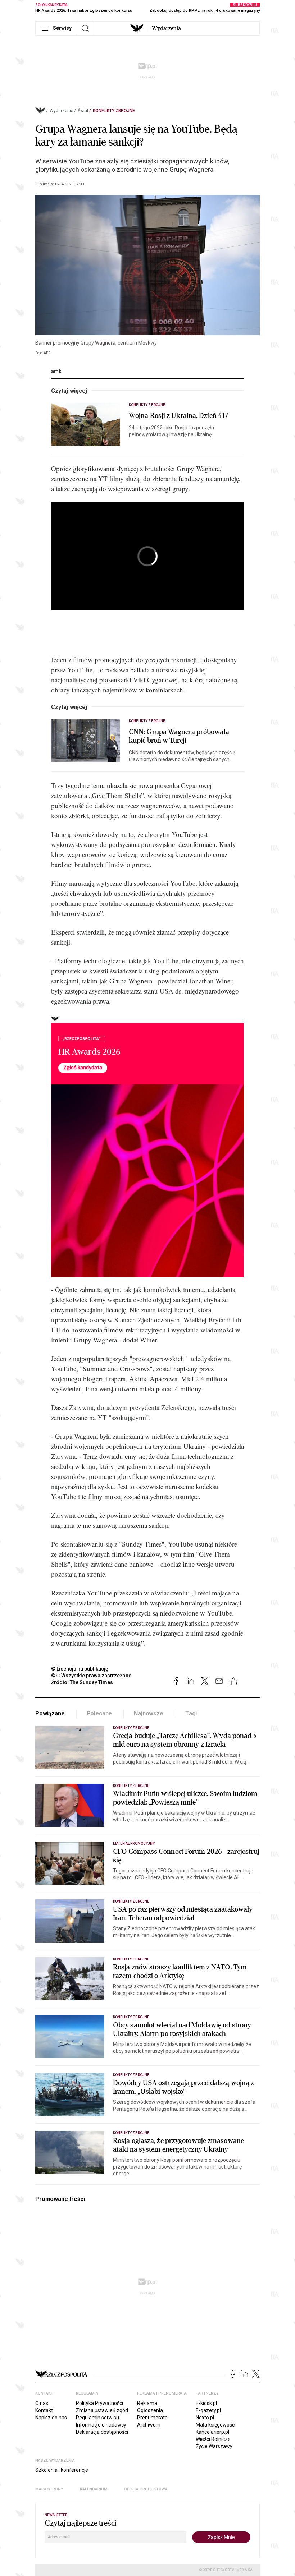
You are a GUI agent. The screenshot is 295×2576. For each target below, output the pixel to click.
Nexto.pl (205, 2418)
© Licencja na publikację (80, 1669)
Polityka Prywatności (99, 2403)
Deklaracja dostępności (102, 2432)
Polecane (99, 1713)
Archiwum (149, 2425)
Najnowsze (149, 1713)
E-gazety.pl (208, 2410)
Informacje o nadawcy (101, 2425)
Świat (83, 111)
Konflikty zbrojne (114, 111)
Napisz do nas (51, 2418)
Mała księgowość (215, 2425)
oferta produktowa (146, 2489)
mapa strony (49, 2489)
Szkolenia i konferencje (62, 2470)
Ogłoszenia (150, 2410)
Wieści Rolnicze (213, 2439)
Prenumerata (152, 2418)
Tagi (191, 1713)
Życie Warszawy (214, 2446)
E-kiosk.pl (206, 2403)
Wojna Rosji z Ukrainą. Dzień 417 (178, 416)
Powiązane (50, 1713)
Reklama (147, 2403)
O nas (42, 2403)
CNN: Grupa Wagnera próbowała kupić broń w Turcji (179, 736)
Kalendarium (94, 2489)
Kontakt (44, 2410)
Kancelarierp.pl (212, 2432)
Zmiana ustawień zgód (102, 2410)
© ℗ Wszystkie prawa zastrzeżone (91, 1676)
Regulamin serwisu (97, 2418)
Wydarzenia (166, 28)
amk (56, 371)
